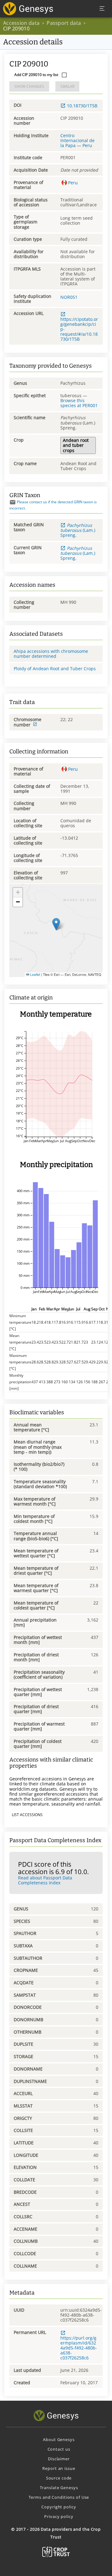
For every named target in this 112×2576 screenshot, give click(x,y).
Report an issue (59, 2468)
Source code (59, 2478)
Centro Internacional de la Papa (77, 140)
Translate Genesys (59, 2488)
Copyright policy (59, 2507)
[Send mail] (13, 502)
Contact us (59, 2449)
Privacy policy (59, 2516)
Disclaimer (59, 2459)
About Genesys (59, 2439)
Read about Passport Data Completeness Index (45, 1880)
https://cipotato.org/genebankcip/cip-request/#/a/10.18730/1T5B (79, 329)
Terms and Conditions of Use (59, 2497)
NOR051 (69, 297)
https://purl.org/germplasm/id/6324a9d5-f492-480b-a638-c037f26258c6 (79, 2348)
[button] (56, 924)
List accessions (27, 1815)
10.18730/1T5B (82, 106)
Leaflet (35, 974)
